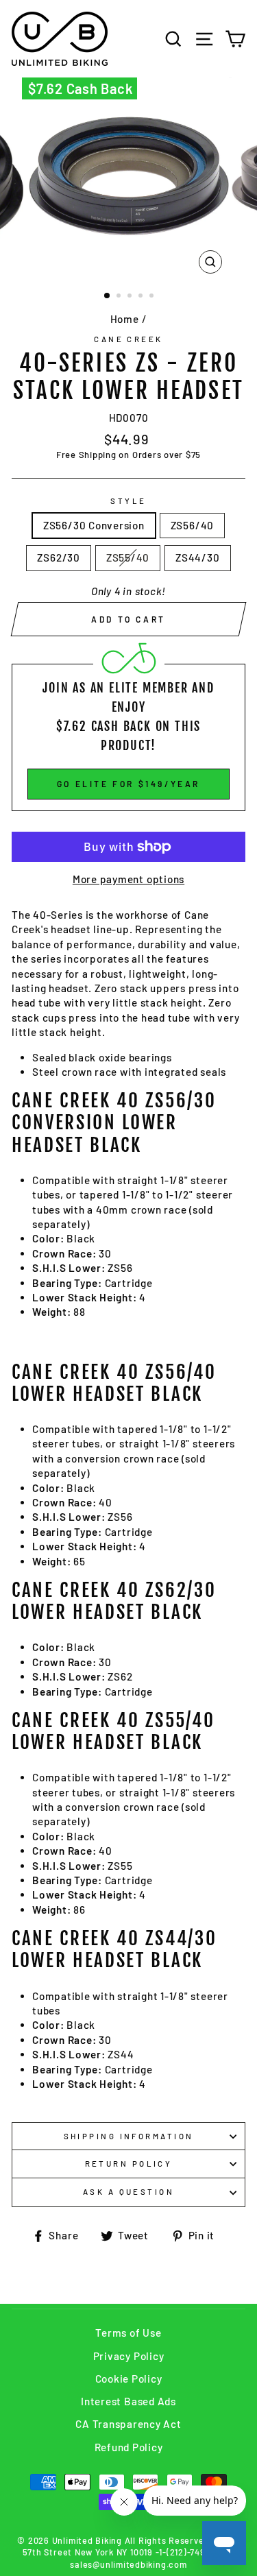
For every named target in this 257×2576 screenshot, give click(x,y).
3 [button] (131, 297)
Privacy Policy (129, 2356)
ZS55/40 (128, 557)
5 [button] (153, 297)
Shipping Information (129, 2136)
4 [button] (142, 297)
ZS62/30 (58, 557)
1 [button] (108, 296)
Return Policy (129, 2164)
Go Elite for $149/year (128, 784)
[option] (129, 179)
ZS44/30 (197, 557)
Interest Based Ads (128, 2401)
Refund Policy (129, 2447)
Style (128, 501)
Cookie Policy (129, 2379)
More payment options (128, 879)
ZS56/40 (192, 525)
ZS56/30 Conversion (94, 525)
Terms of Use (128, 2333)
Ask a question (128, 2192)
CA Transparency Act (128, 2424)
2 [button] (120, 297)
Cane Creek (128, 339)
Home (125, 319)
